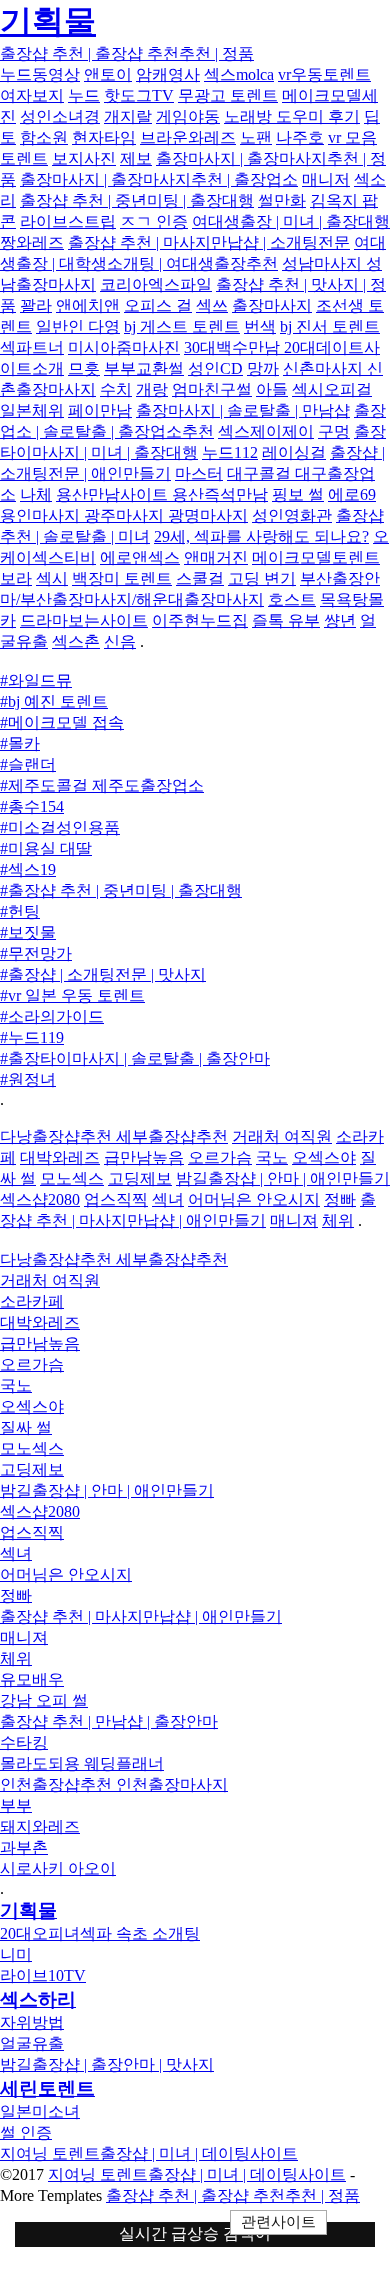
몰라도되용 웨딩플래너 (82, 1763)
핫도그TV (139, 95)
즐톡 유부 (286, 620)
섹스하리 (38, 1999)
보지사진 (84, 158)
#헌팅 (20, 911)
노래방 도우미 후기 (292, 116)
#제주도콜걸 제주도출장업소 (102, 785)
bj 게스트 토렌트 (182, 326)
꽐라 (36, 305)
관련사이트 (278, 2222)
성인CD (215, 368)
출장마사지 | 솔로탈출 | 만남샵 (243, 410)
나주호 (300, 137)
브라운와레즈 (188, 137)
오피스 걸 (158, 305)
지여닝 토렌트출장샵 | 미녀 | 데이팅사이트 (149, 2153)
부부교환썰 (144, 368)
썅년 (340, 620)
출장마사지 (272, 305)
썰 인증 (26, 2132)
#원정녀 (28, 1079)
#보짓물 (28, 932)
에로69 (352, 494)
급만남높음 (144, 1157)
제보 (136, 158)
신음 (120, 641)
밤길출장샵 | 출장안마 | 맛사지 (107, 2064)
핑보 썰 (298, 494)
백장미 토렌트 (122, 578)
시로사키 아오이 (58, 1868)
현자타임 (104, 137)
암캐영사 (168, 74)
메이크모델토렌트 (316, 557)
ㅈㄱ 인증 (154, 221)
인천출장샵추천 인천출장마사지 (114, 1784)
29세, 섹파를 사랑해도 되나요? (261, 536)
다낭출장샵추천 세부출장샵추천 (114, 1136)
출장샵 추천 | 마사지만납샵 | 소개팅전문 (209, 242)
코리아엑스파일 (156, 284)
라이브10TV (43, 1975)
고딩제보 (140, 1178)
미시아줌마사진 (124, 347)
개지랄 (128, 116)
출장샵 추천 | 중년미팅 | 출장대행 (137, 200)
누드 (84, 95)
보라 (16, 578)
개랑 (152, 389)
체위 (338, 1220)
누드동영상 (40, 74)
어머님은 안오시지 (254, 1199)
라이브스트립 (68, 221)
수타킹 (24, 1742)
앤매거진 (216, 557)
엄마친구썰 (212, 389)
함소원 (44, 137)
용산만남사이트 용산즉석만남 (162, 494)
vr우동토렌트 (324, 74)
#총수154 (32, 806)
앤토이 (108, 74)
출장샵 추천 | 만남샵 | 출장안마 (109, 1721)
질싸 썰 (26, 1427)
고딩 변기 (262, 578)
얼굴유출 (32, 2043)
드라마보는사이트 (84, 620)
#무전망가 (36, 953)
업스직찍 (116, 1199)
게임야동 (188, 116)
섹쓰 (212, 305)
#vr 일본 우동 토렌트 (72, 995)
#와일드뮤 (36, 680)
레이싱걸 (294, 452)
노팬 (256, 137)
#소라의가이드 (52, 1016)
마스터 (199, 473)
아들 (272, 389)
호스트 (292, 599)
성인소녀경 (60, 116)
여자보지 (32, 95)
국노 (272, 1157)
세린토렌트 (47, 2088)
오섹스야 (324, 1157)
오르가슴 (220, 1157)
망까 (263, 368)
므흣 (84, 368)
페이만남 (100, 410)
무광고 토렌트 (228, 95)
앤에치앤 (88, 305)
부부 (16, 1805)
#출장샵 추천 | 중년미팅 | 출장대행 (121, 890)
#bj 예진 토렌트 (54, 701)
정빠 (340, 1199)
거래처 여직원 (282, 1136)
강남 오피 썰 (44, 1700)
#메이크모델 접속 (62, 722)
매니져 (294, 1220)
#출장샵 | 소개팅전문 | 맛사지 (103, 974)
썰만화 (282, 200)
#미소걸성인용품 (60, 827)
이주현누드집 (200, 620)
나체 (36, 494)
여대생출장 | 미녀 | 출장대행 (291, 221)
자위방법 (32, 2022)
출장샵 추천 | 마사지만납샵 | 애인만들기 (141, 1616)
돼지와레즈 (40, 1826)
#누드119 (32, 1037)
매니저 (326, 179)
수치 (116, 389)
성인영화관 (292, 515)
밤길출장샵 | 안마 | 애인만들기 (283, 1178)
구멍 (334, 431)
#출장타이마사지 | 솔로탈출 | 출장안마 (135, 1058)
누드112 (230, 452)
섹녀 (168, 1199)
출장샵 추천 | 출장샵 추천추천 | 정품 (127, 53)
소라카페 (32, 1301)
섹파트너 (32, 347)
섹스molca (239, 74)
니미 (16, 1954)
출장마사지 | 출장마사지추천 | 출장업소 (159, 179)
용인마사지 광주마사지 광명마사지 (124, 515)
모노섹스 (72, 1178)
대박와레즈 (60, 1157)
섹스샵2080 (40, 1199)
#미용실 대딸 (46, 848)
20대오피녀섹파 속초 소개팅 (100, 1933)
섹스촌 (76, 641)
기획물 (48, 21)
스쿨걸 (200, 578)
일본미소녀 (40, 2111)
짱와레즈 (32, 242)
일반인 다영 (78, 326)
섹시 (52, 578)
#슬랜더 (28, 764)
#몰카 (20, 743)
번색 (260, 326)
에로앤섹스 (140, 557)
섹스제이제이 (266, 431)
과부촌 (24, 1847)
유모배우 (32, 1679)
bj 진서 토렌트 (330, 326)
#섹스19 (28, 869)
